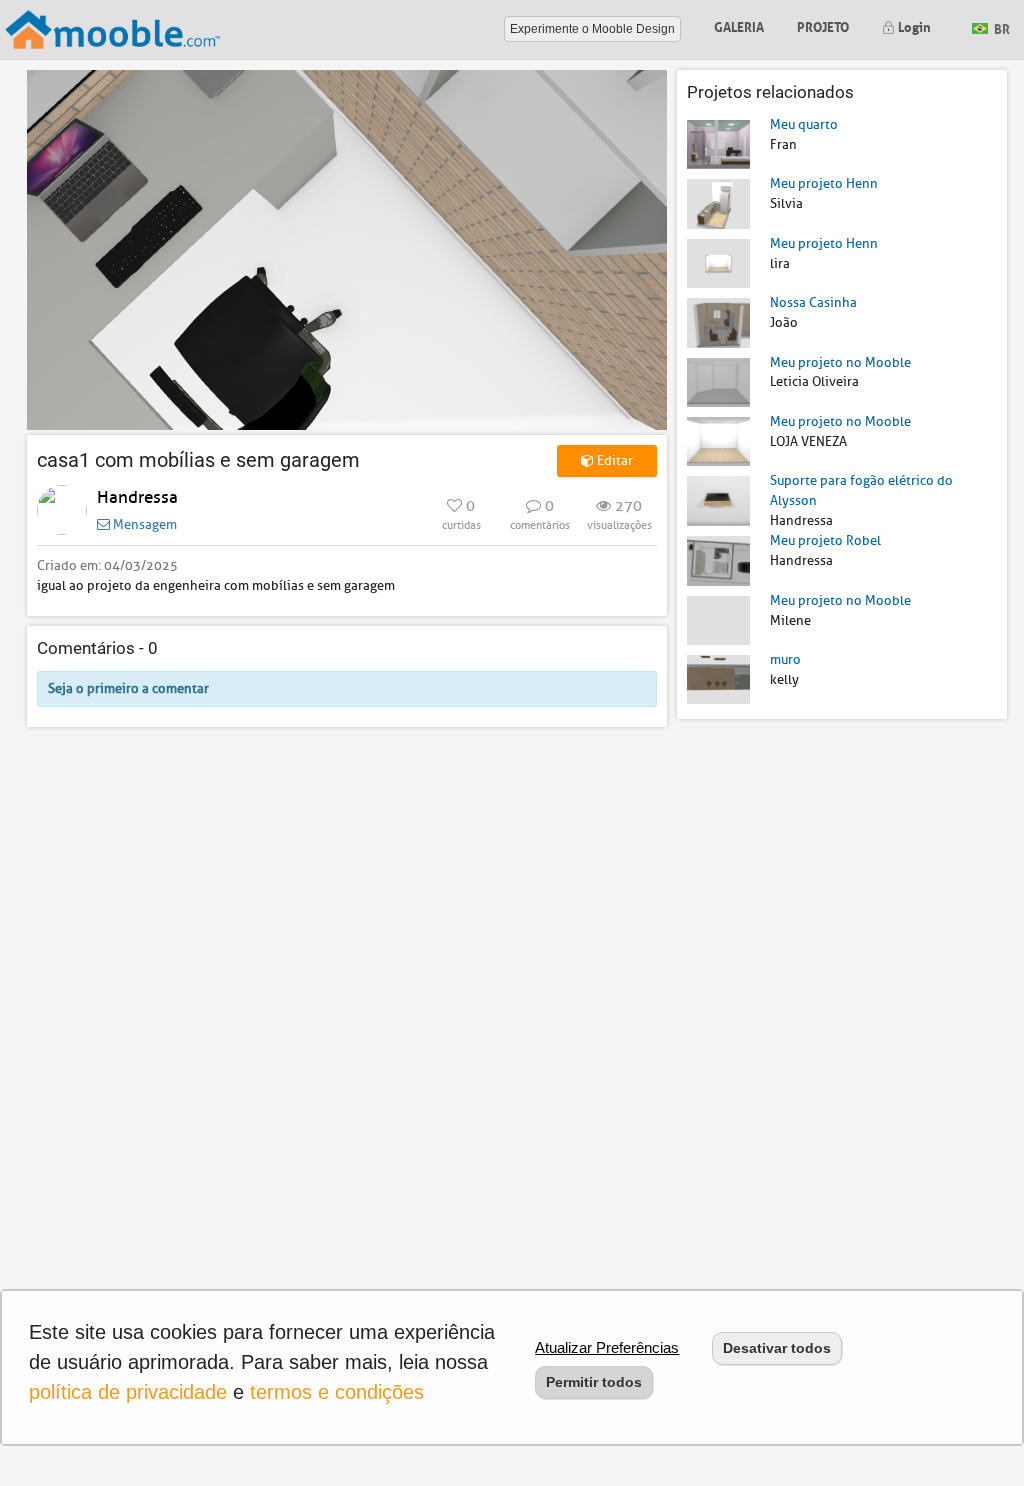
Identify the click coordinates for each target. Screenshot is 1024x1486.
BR (1000, 27)
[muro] (718, 678)
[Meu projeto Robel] (718, 559)
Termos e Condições (337, 1392)
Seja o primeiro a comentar (128, 688)
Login (913, 25)
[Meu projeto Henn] (718, 202)
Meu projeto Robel (825, 540)
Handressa (137, 497)
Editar (613, 460)
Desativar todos (777, 1348)
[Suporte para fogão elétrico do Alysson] (718, 499)
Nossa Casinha (813, 302)
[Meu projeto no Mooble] (718, 381)
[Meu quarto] (718, 143)
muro (785, 659)
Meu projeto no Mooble (840, 362)
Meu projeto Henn (824, 183)
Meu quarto (804, 124)
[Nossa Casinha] (718, 321)
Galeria (739, 25)
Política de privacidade (128, 1392)
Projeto (823, 25)
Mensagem (143, 524)
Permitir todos (594, 1382)
